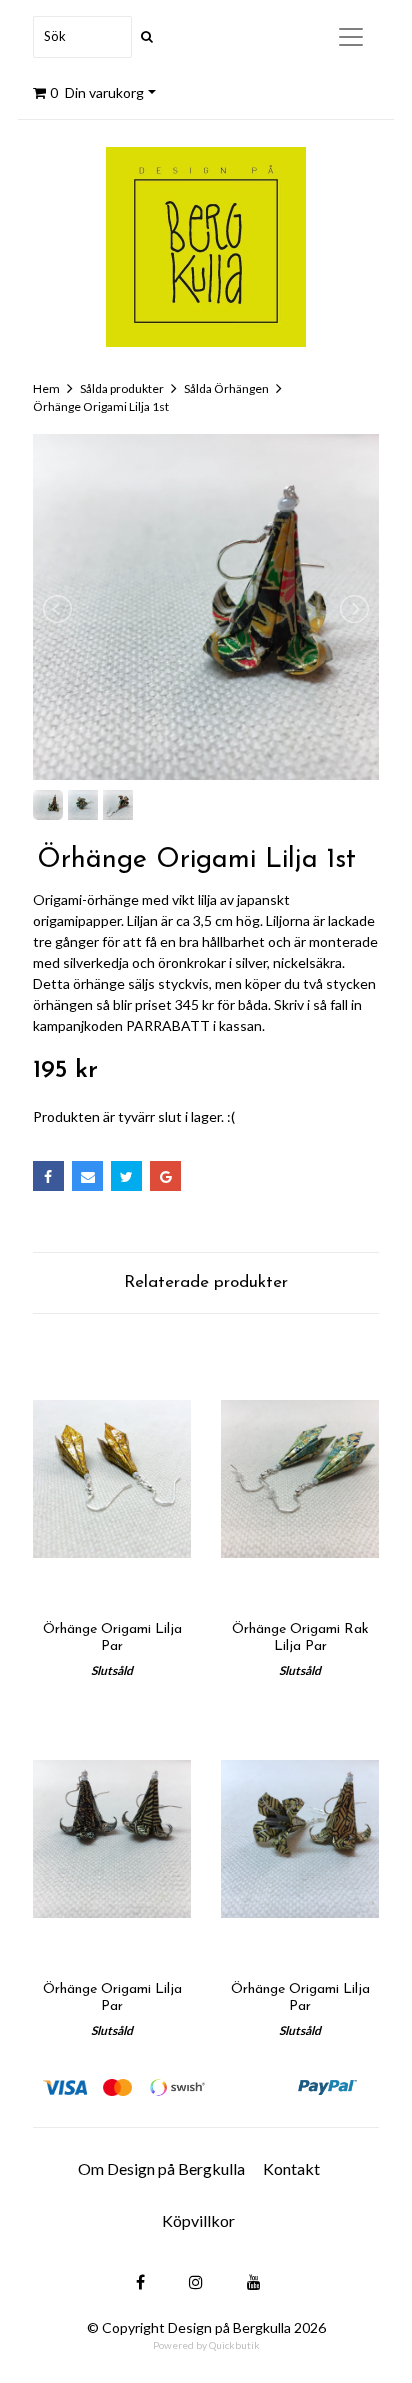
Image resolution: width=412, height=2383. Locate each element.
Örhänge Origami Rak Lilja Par (300, 1638)
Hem (46, 388)
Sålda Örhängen (226, 388)
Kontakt (291, 2168)
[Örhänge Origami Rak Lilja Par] (300, 1478)
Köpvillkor (198, 2220)
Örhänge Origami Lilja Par (112, 1638)
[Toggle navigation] (351, 37)
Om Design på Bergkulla (161, 2168)
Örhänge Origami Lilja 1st (101, 406)
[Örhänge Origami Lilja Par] (112, 1478)
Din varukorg (97, 92)
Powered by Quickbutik (206, 2345)
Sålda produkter (122, 388)
